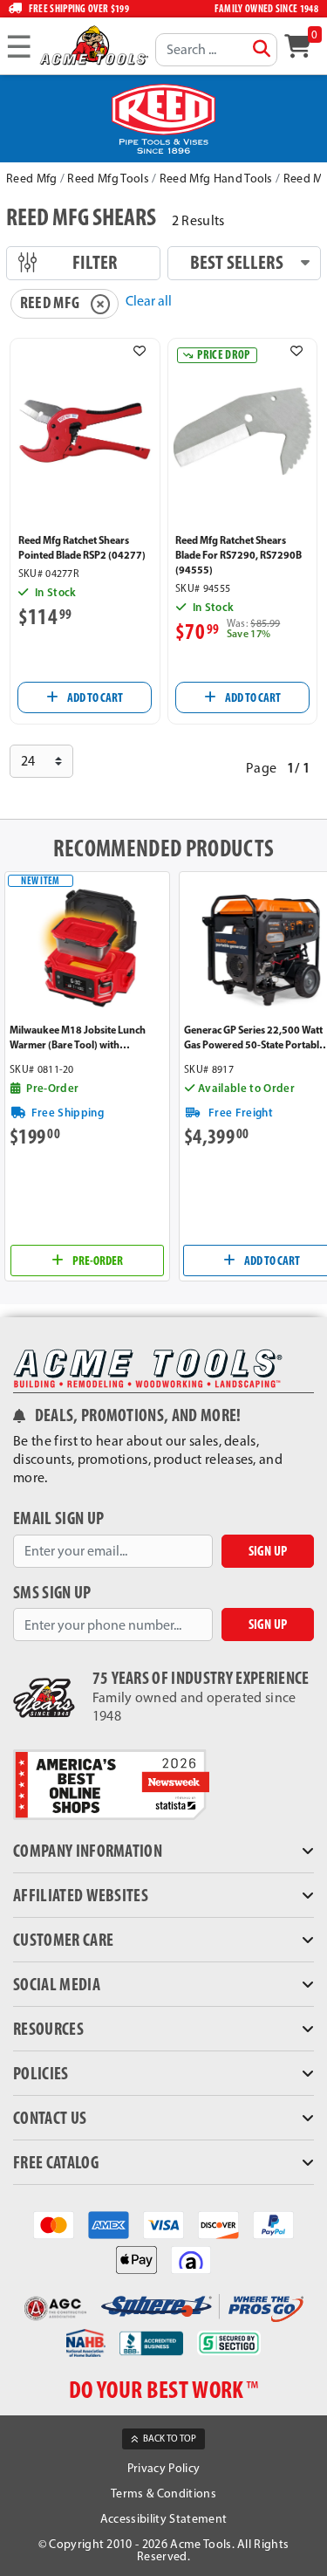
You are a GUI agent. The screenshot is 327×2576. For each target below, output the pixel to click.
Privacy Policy (163, 2468)
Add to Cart (94, 697)
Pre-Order (97, 1261)
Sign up (268, 1551)
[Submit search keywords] (262, 49)
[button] (140, 351)
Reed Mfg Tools (108, 179)
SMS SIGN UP (52, 1593)
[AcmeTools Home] (93, 45)
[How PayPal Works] (273, 2223)
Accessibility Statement (163, 2519)
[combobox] (216, 50)
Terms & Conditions (163, 2494)
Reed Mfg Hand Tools (216, 179)
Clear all (149, 301)
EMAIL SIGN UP (58, 1518)
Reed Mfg (32, 179)
